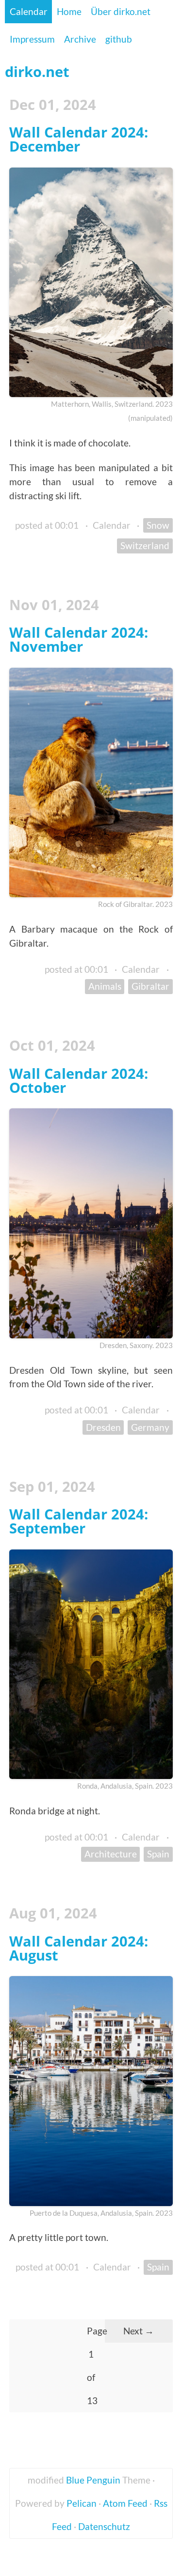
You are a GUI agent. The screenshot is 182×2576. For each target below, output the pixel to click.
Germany (150, 1427)
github (119, 39)
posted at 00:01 (47, 525)
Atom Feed (125, 2503)
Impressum (32, 39)
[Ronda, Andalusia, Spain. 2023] (91, 1664)
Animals (105, 986)
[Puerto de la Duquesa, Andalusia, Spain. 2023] (91, 2091)
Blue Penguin (93, 2480)
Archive (80, 39)
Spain (158, 1854)
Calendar (29, 11)
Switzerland (145, 545)
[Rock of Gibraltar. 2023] (91, 783)
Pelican (82, 2503)
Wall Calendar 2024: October (79, 1080)
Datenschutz (104, 2526)
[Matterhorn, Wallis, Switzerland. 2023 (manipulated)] (91, 283)
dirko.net (37, 71)
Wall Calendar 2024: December (79, 139)
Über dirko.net (121, 11)
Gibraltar (150, 986)
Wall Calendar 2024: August (79, 1948)
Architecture (111, 1854)
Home (69, 11)
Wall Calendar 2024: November (79, 639)
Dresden (103, 1427)
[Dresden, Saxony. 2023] (91, 1223)
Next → (139, 2331)
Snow (158, 525)
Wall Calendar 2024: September (79, 1521)
